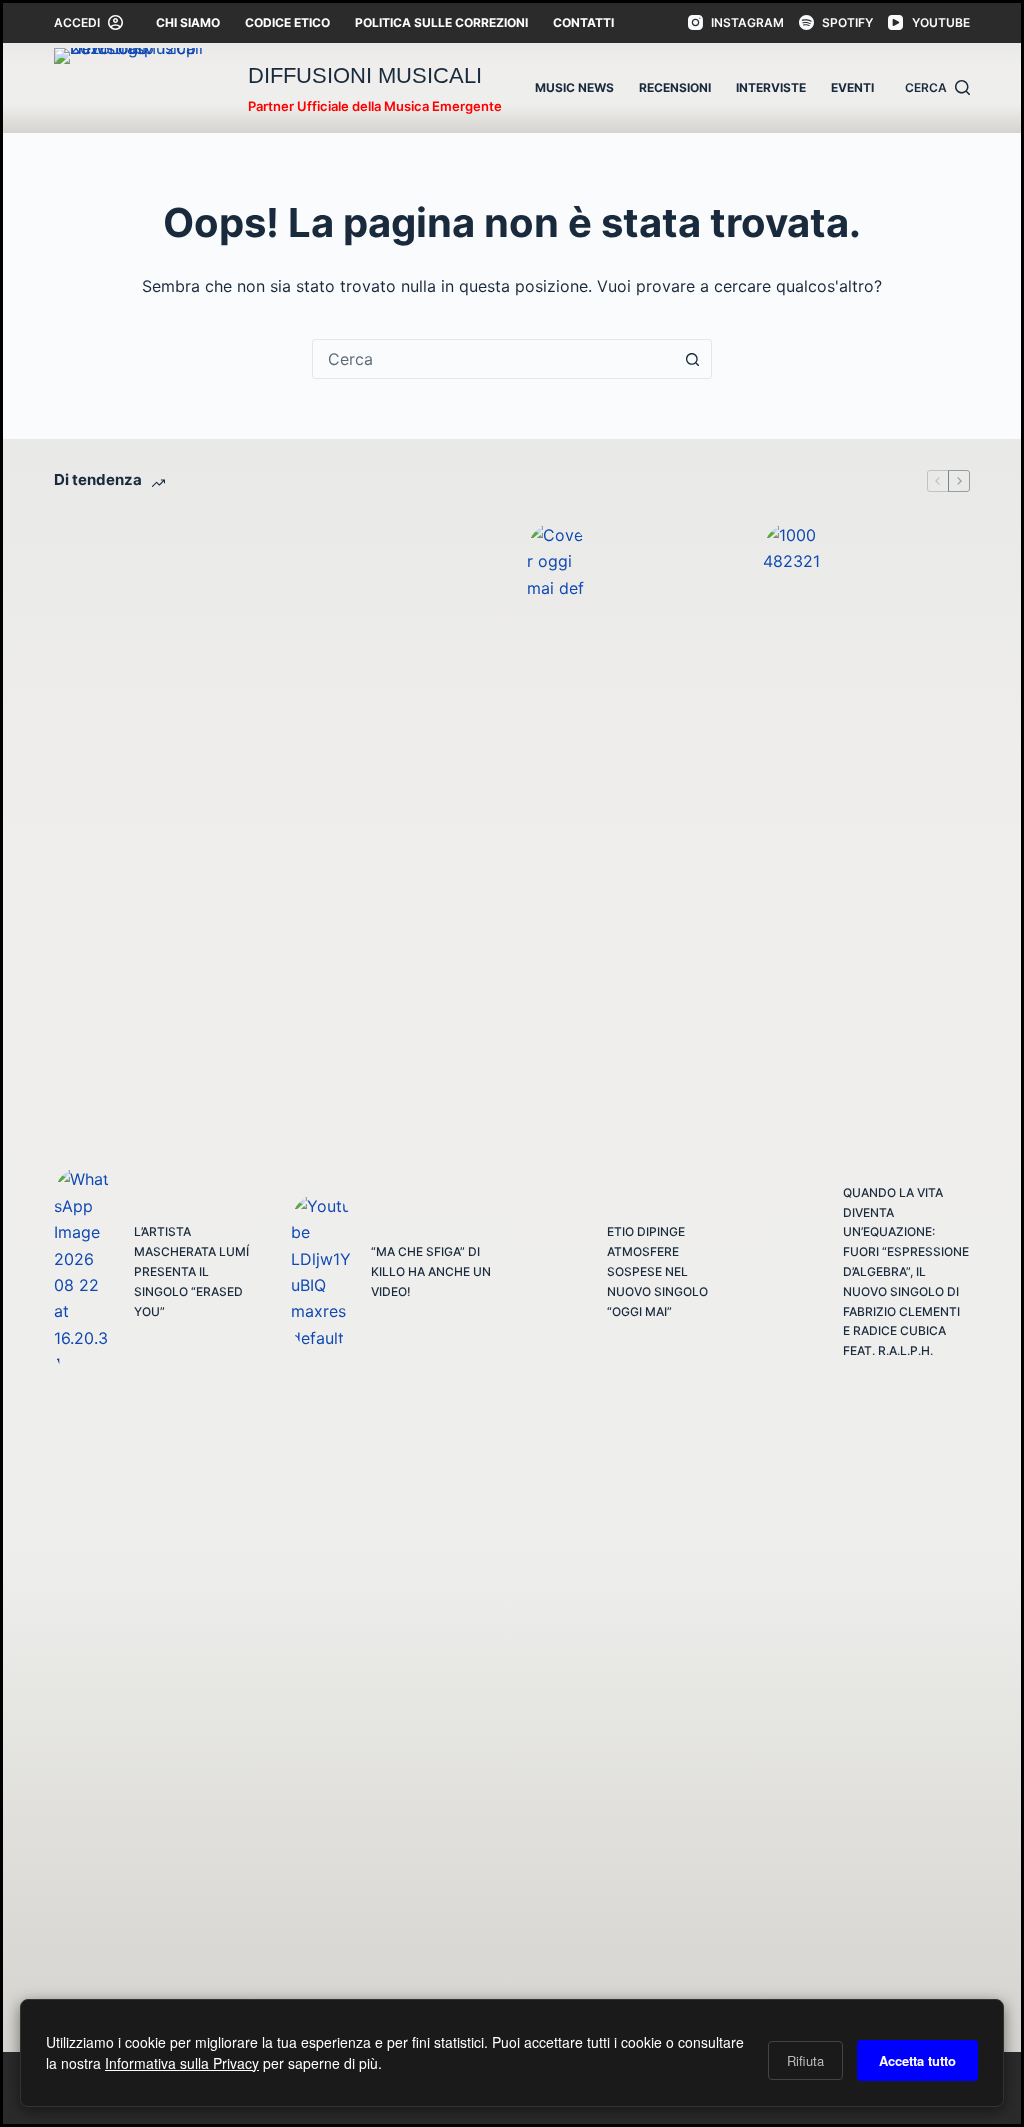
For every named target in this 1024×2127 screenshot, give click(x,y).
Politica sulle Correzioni (441, 22)
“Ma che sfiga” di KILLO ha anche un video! (431, 1271)
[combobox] (493, 359)
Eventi (852, 87)
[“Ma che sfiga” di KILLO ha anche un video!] (321, 1272)
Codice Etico (287, 22)
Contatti (583, 22)
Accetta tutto (917, 2060)
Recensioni (675, 87)
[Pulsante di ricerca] (692, 359)
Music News (574, 87)
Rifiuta (805, 2060)
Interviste (771, 87)
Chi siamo (188, 22)
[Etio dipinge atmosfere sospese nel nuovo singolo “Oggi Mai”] (557, 1272)
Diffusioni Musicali (365, 75)
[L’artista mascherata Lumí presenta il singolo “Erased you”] (84, 1271)
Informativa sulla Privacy (182, 2063)
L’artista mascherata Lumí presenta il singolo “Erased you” (191, 1271)
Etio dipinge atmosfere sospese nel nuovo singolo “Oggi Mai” (657, 1271)
